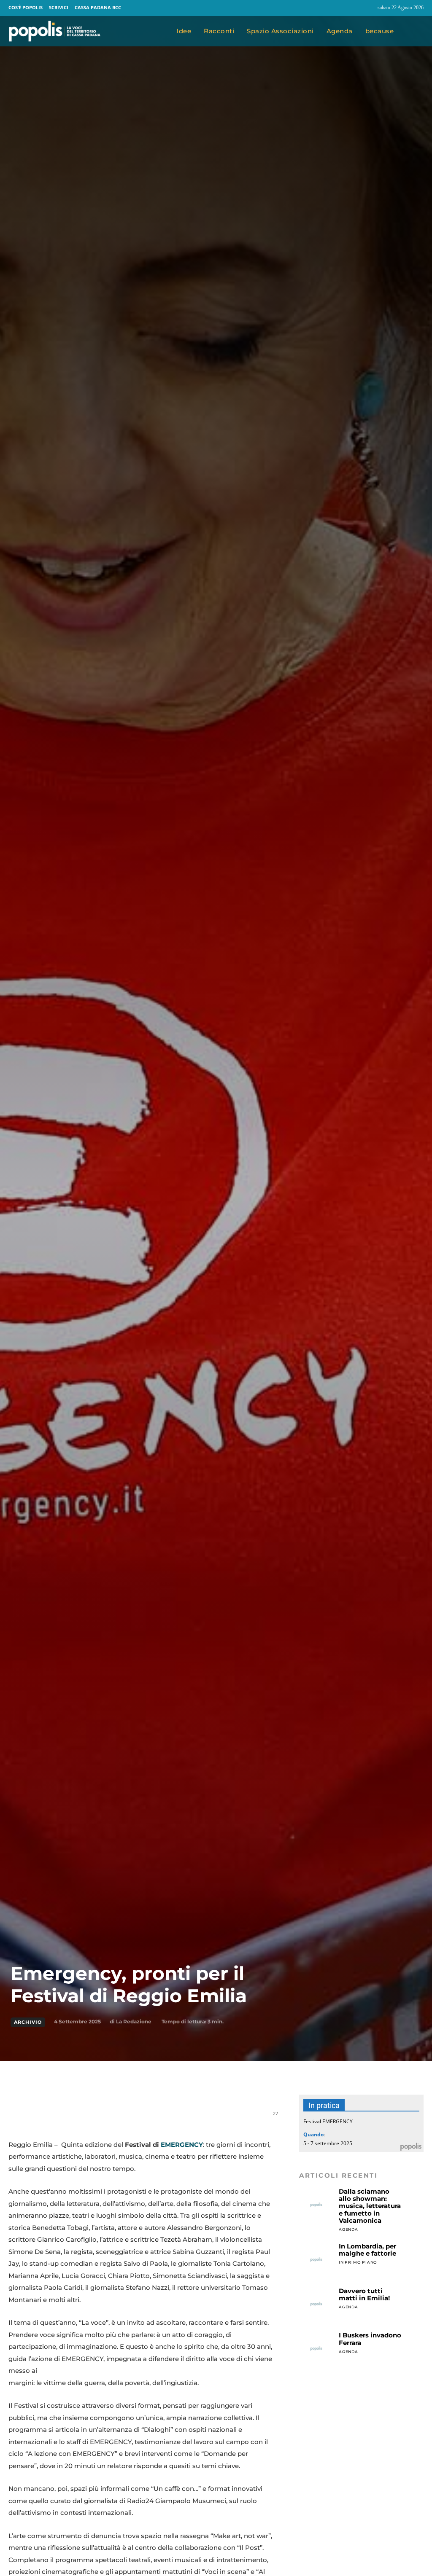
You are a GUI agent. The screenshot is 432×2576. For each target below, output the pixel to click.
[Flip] (171, 2118)
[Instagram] (367, 8)
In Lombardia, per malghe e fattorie (367, 2250)
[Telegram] (152, 2118)
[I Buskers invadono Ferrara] (316, 2349)
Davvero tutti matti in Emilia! (364, 2294)
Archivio (28, 2022)
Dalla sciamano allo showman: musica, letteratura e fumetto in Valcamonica (370, 2206)
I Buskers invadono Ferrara (370, 2339)
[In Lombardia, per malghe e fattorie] (316, 2260)
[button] (415, 31)
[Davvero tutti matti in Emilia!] (316, 2304)
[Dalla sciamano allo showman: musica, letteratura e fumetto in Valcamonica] (316, 2205)
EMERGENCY (182, 2145)
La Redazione (134, 2021)
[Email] (132, 2118)
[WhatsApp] (113, 2118)
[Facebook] (351, 8)
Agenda (348, 2229)
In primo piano (358, 2262)
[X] (94, 2118)
